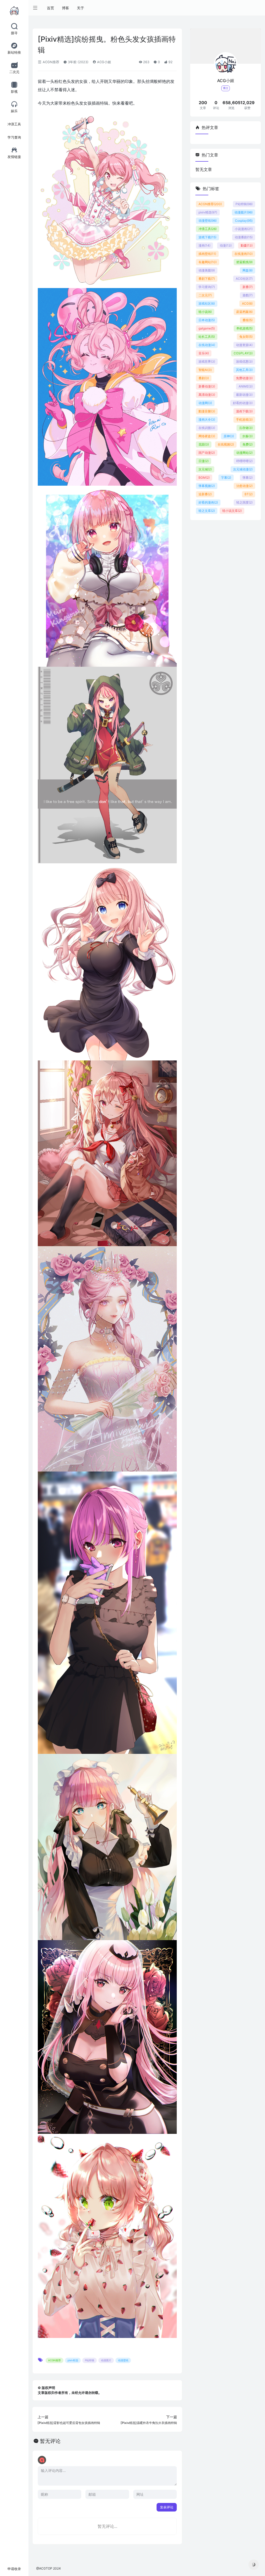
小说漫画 (244, 229)
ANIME (246, 386)
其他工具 (244, 370)
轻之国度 (244, 502)
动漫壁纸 (123, 2360)
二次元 (205, 295)
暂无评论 (50, 2441)
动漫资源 (244, 345)
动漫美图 (207, 270)
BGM (204, 478)
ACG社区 (244, 279)
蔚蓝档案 (244, 312)
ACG (247, 303)
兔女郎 (246, 337)
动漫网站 (244, 453)
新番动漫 (207, 386)
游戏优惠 (244, 361)
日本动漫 (207, 320)
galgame (207, 328)
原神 (229, 436)
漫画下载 (244, 411)
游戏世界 (207, 361)
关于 (80, 8)
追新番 (205, 494)
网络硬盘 (207, 436)
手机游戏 (244, 419)
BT (249, 494)
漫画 (204, 245)
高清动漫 (207, 395)
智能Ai (205, 370)
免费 (248, 444)
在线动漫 (207, 345)
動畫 (247, 245)
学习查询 (207, 287)
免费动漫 (244, 378)
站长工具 (207, 337)
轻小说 (205, 312)
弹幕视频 (207, 486)
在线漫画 (244, 254)
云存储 (246, 428)
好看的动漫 (243, 403)
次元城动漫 (243, 469)
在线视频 (226, 444)
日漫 (204, 461)
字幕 (226, 478)
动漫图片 (106, 2360)
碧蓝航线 (244, 262)
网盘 (248, 270)
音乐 (204, 353)
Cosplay (244, 221)
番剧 (204, 378)
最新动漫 (244, 395)
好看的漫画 (208, 502)
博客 (65, 8)
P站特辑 (90, 2360)
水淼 (247, 436)
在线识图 (207, 428)
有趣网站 (208, 262)
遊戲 (248, 295)
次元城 (205, 469)
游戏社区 (207, 303)
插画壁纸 (207, 254)
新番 (248, 287)
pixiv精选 (73, 2360)
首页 (50, 8)
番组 (248, 320)
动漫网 (205, 403)
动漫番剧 (244, 237)
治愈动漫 (244, 486)
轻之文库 (207, 511)
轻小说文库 (232, 511)
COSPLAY (243, 353)
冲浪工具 (208, 229)
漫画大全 (207, 419)
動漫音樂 (207, 411)
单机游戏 (244, 328)
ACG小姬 (104, 62)
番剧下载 (207, 279)
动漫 (226, 245)
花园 (204, 444)
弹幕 (248, 478)
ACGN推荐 (50, 62)
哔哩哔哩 (244, 461)
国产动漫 (207, 453)
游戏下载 (207, 237)
